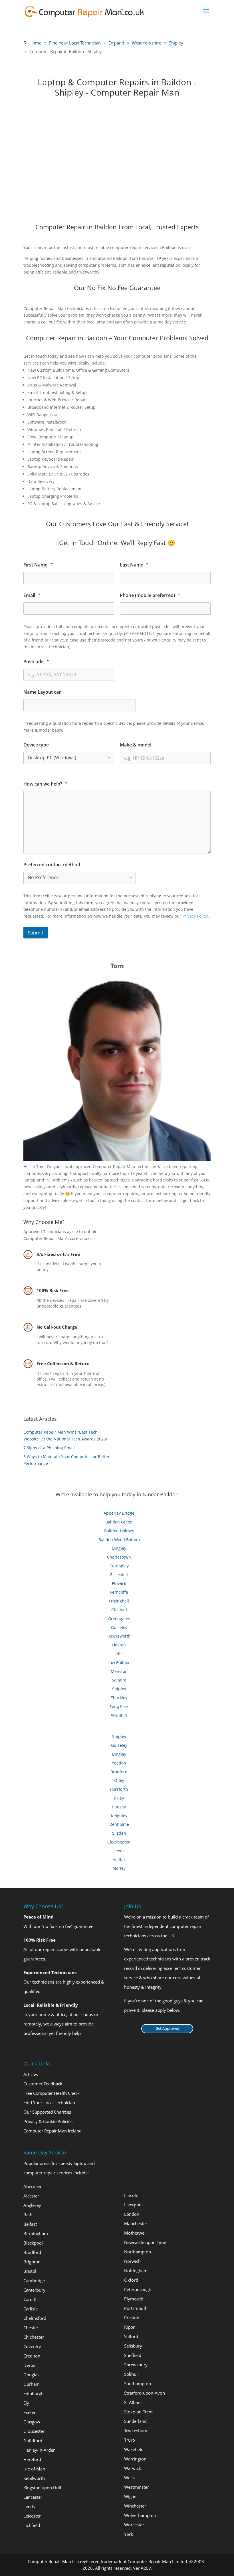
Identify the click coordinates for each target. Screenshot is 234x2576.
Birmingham (36, 2233)
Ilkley (119, 1798)
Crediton (32, 2356)
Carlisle (31, 2309)
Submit (36, 933)
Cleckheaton (119, 1842)
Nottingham (136, 2271)
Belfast (30, 2224)
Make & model (136, 745)
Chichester (34, 2337)
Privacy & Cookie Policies (48, 2121)
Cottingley (119, 1566)
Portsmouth (136, 2308)
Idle (119, 1654)
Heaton (119, 1645)
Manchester (136, 2223)
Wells (129, 2478)
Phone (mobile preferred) (150, 595)
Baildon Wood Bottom (119, 1540)
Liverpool (133, 2205)
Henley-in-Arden (40, 2450)
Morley (119, 1868)
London (132, 2214)
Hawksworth (119, 1636)
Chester (31, 2328)
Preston (132, 2318)
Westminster (137, 2487)
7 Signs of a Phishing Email (49, 1448)
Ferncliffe (119, 1592)
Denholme (119, 1824)
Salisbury (133, 2346)
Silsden (119, 1833)
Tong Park (119, 1706)
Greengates (119, 1619)
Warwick (133, 2468)
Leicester (32, 2516)
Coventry (32, 2346)
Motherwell (135, 2233)
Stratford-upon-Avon (145, 2393)
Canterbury (34, 2290)
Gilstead (119, 1610)
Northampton (138, 2252)
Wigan (130, 2496)
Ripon (130, 2327)
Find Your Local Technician (49, 2103)
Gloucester (34, 2431)
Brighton (32, 2262)
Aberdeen (33, 2186)
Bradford (119, 1772)
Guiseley (119, 1627)
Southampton (138, 2383)
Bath (28, 2215)
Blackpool (33, 2243)
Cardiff (30, 2299)
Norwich (132, 2261)
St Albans (133, 2402)
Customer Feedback (43, 2084)
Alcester (31, 2196)
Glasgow (32, 2422)
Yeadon (119, 1763)
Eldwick (119, 1584)
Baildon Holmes (119, 1531)
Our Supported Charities (47, 2112)
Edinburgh (34, 2393)
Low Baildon (119, 1663)
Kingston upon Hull (42, 2488)
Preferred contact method (52, 865)
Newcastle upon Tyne (145, 2242)
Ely (26, 2403)
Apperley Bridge (119, 1513)
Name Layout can (43, 692)
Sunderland (135, 2421)
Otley (119, 1780)
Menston (119, 1671)
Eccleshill (119, 1575)
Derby (29, 2365)
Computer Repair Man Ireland (53, 2131)
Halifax (119, 1860)
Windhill (119, 1715)
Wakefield (134, 2449)
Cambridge (34, 2280)
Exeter (30, 2412)
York (129, 2534)
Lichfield (32, 2525)
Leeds (119, 1851)
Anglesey (32, 2205)
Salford (131, 2336)
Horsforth (119, 1789)
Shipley (119, 1689)
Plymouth (134, 2299)
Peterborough (138, 2289)
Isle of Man (34, 2469)
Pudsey (119, 1807)
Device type (36, 745)
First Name (38, 565)
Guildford (33, 2441)
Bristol (30, 2271)
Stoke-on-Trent (138, 2412)
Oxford (131, 2280)
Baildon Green (119, 1522)
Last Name (134, 565)
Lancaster (33, 2497)
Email (32, 595)
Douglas (31, 2375)
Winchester (135, 2506)
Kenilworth (34, 2478)
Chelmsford (35, 2318)
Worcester (134, 2525)
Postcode (36, 662)
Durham (32, 2384)
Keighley (119, 1816)
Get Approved (167, 2028)
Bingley (119, 1548)
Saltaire (119, 1680)
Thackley (119, 1698)
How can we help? (46, 784)
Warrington (135, 2459)
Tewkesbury (136, 2431)
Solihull (131, 2374)
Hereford (32, 2459)
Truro (130, 2440)
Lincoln (131, 2195)
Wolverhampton (140, 2515)
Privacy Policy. (196, 916)
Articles (31, 2074)
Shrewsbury (136, 2365)
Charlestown (119, 1557)
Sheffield (133, 2355)
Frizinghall (119, 1601)
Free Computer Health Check (52, 2093)
